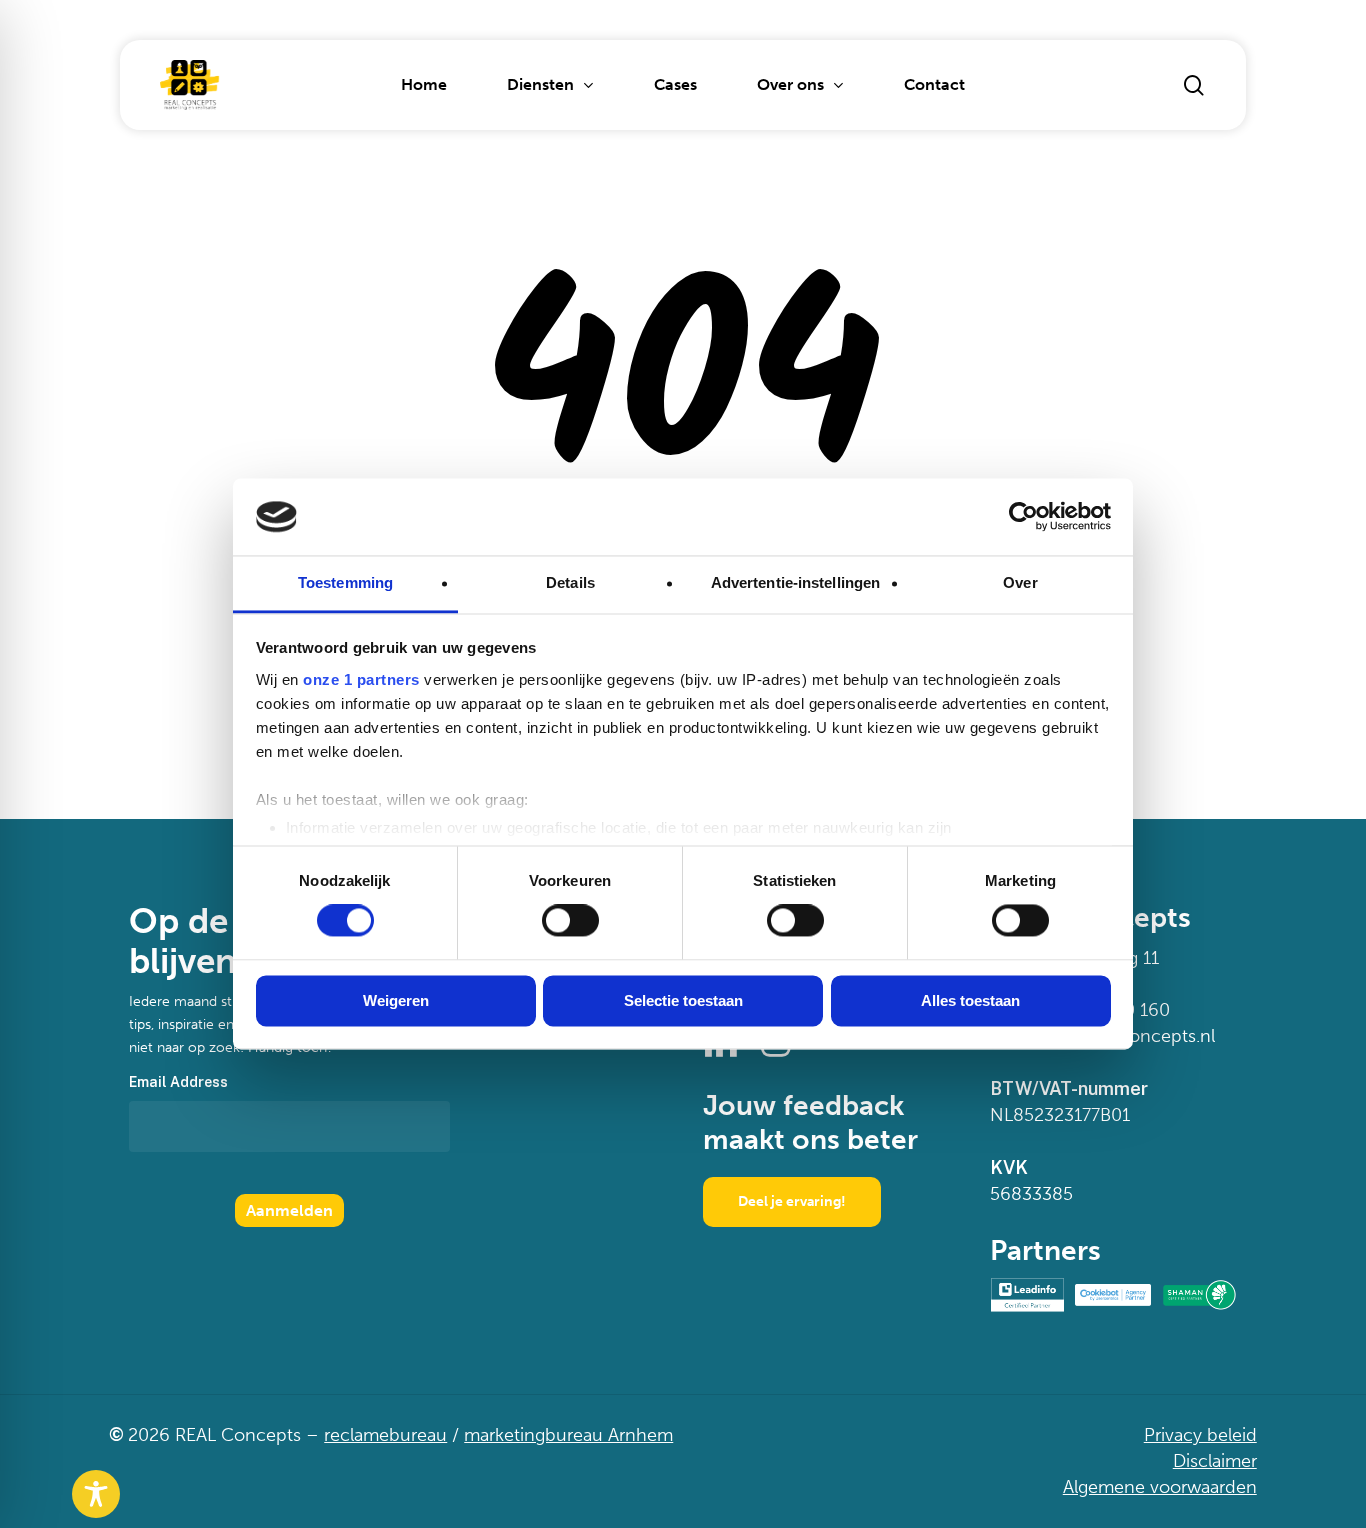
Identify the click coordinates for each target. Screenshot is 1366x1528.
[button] (792, 1202)
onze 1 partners (361, 679)
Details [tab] (570, 582)
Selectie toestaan (683, 1000)
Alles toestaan (970, 1000)
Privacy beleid (1200, 1435)
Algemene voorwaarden (1160, 1487)
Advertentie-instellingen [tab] (795, 582)
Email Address (178, 1082)
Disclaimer (1215, 1461)
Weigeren (396, 1000)
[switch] (570, 921)
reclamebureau (385, 1435)
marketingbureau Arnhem (568, 1435)
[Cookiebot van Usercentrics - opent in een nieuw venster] (1023, 517)
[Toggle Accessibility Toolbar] (96, 1494)
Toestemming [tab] (345, 582)
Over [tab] (1020, 582)
